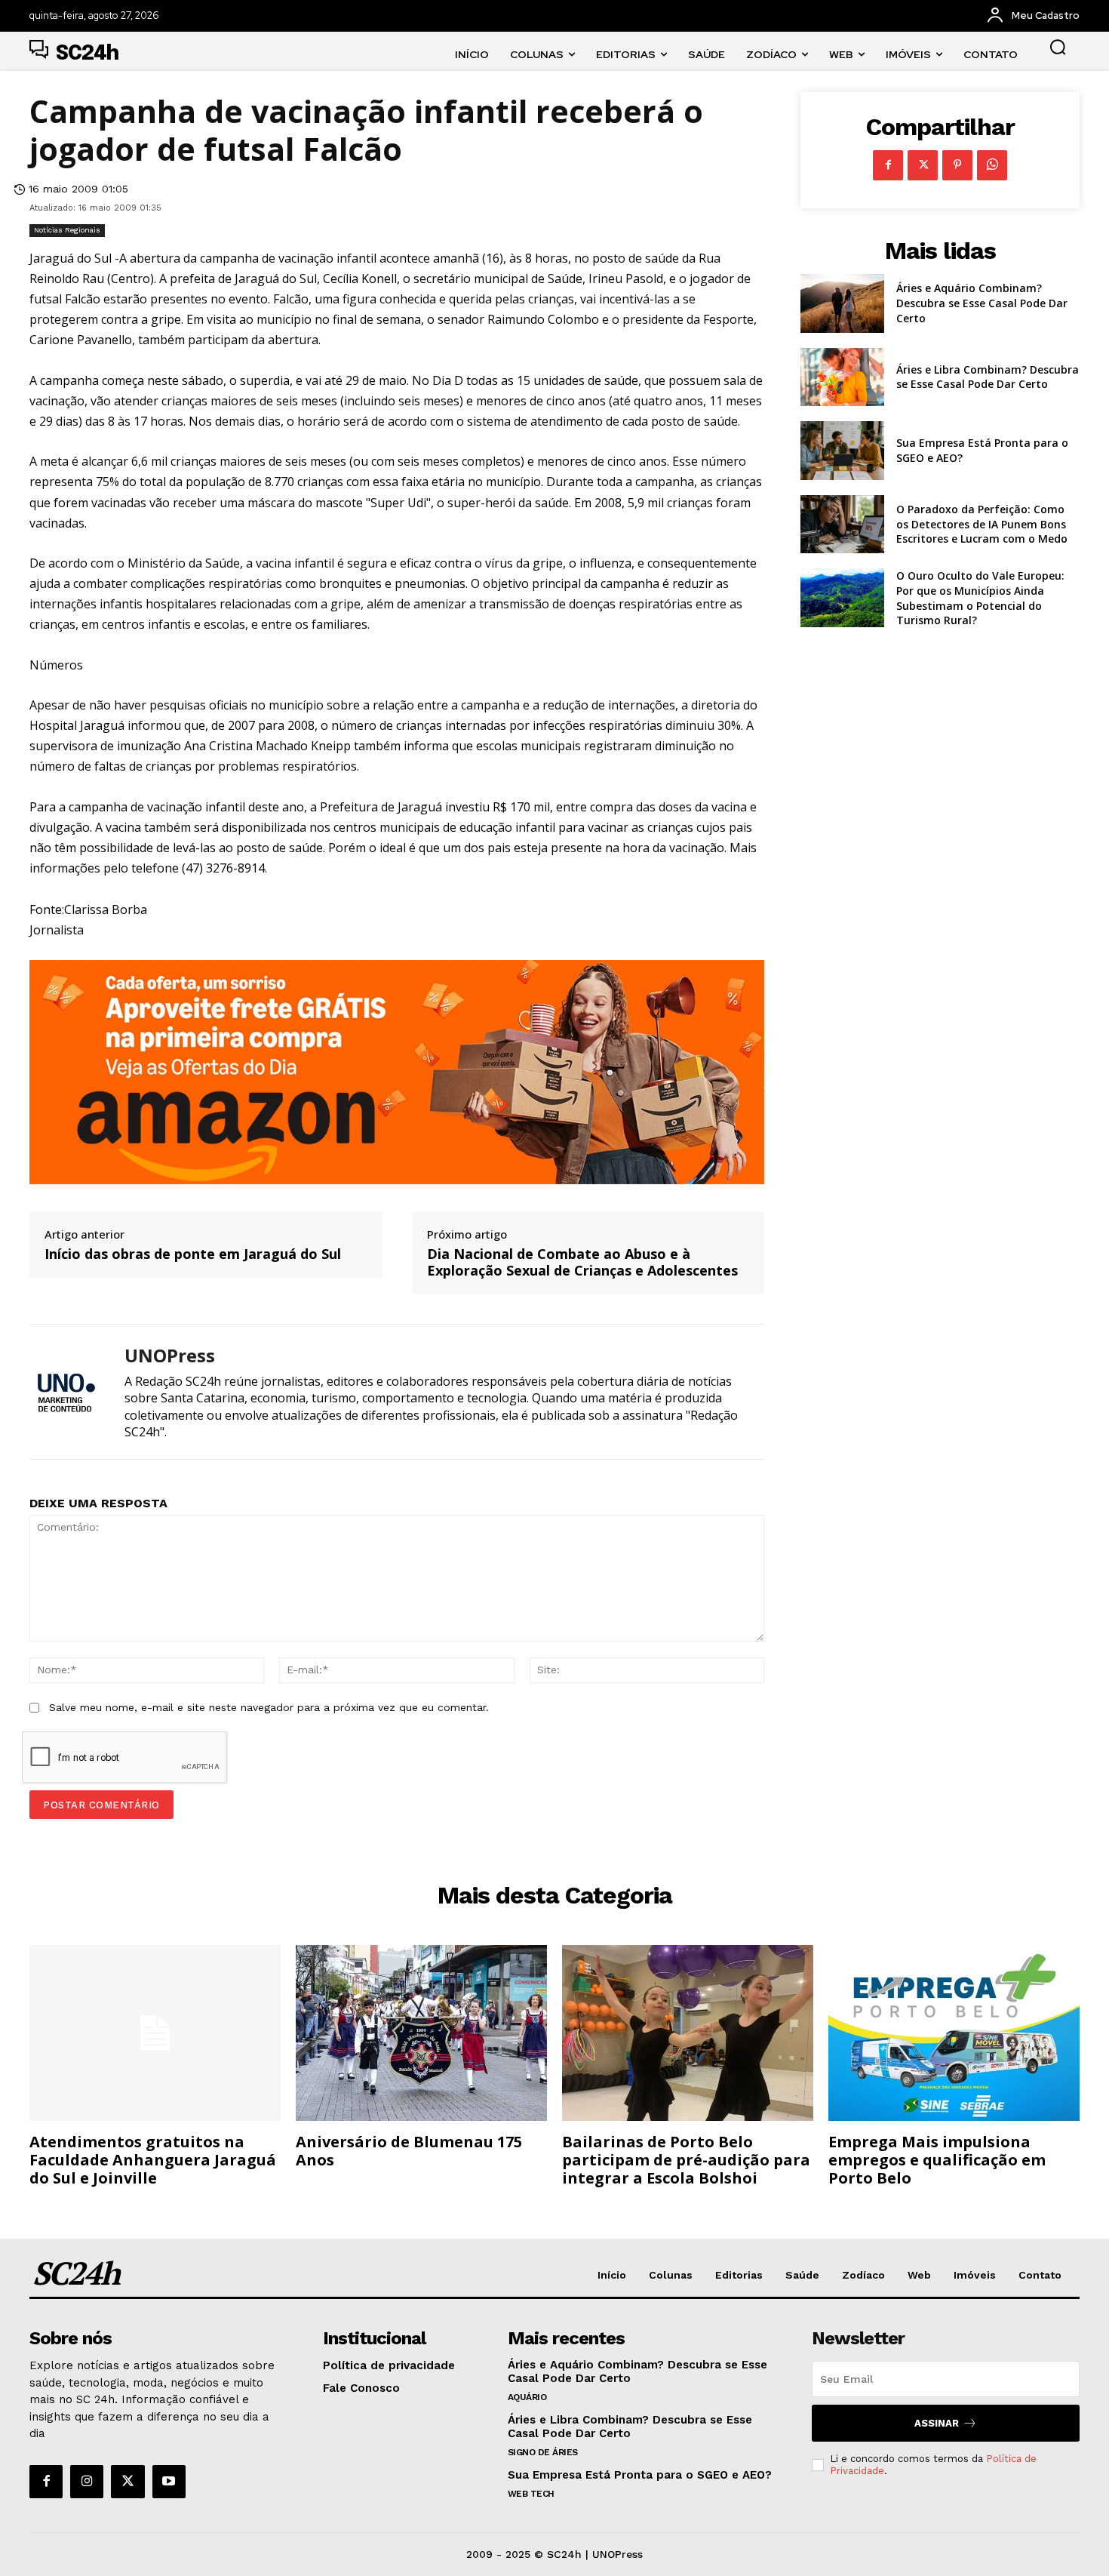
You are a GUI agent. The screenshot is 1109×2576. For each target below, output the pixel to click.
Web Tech (531, 2494)
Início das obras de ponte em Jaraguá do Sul (193, 1254)
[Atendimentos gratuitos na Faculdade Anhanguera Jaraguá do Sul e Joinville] (155, 2033)
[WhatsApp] (992, 165)
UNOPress (170, 1356)
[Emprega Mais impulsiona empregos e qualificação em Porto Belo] (954, 2033)
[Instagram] (87, 2482)
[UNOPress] (66, 1391)
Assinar (937, 2423)
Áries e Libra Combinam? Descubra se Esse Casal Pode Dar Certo (988, 377)
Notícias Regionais (67, 230)
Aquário (527, 2397)
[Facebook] (888, 165)
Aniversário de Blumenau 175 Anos (409, 2151)
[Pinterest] (957, 165)
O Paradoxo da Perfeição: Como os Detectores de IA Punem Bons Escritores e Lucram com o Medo (982, 524)
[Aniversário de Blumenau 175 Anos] (421, 2033)
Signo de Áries (543, 2452)
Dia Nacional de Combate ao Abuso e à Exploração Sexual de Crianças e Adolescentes (582, 1262)
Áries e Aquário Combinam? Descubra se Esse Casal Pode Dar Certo (982, 303)
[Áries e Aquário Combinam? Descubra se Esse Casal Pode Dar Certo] (842, 303)
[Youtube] (169, 2482)
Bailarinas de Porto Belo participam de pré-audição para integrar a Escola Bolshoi (686, 2160)
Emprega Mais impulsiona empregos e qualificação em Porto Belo (937, 2160)
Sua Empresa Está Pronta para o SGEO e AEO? (640, 2475)
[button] (1058, 47)
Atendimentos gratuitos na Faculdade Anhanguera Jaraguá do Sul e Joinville (153, 2160)
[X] (923, 165)
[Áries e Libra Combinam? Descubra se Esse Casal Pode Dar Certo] (842, 377)
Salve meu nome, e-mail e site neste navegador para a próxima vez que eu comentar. (269, 1707)
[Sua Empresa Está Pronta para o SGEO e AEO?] (842, 451)
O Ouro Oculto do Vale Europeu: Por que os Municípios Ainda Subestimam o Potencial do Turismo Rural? (980, 598)
